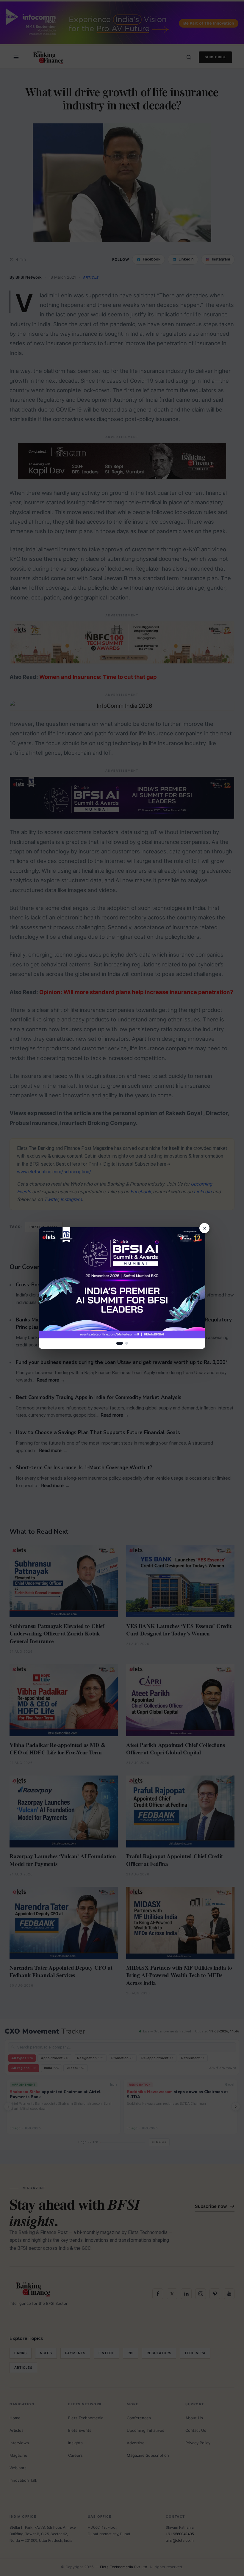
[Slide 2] (127, 1343)
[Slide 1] (120, 1343)
